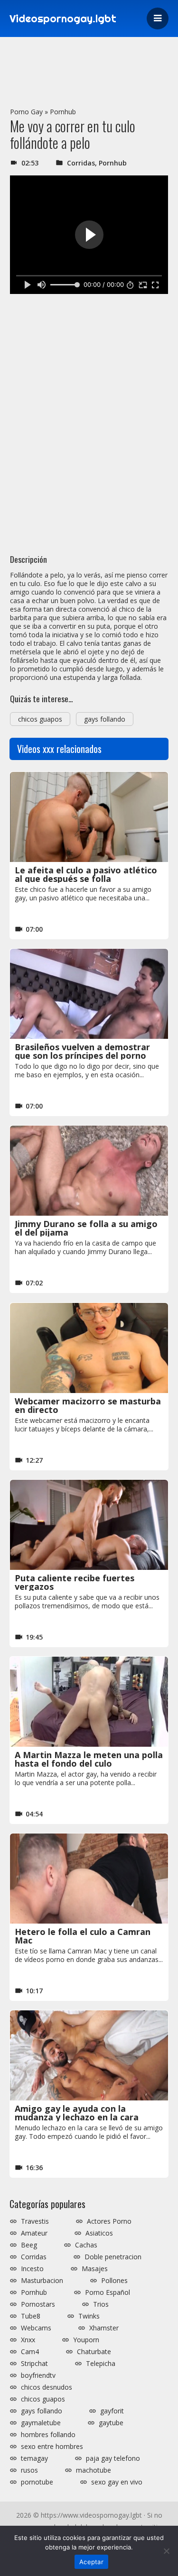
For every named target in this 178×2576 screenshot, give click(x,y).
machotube (94, 2470)
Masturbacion (42, 2281)
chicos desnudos (47, 2387)
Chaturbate (94, 2352)
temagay (34, 2458)
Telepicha (101, 2364)
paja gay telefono (113, 2458)
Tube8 (31, 2316)
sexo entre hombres (52, 2447)
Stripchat (34, 2364)
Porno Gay (26, 112)
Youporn (86, 2340)
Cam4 (30, 2352)
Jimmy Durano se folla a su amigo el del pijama (86, 1228)
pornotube (37, 2482)
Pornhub (63, 112)
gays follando (105, 719)
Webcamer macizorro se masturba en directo (88, 1405)
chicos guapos (40, 719)
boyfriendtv (38, 2375)
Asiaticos (99, 2233)
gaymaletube (41, 2423)
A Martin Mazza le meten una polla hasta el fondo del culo (89, 1759)
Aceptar (91, 2562)
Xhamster (104, 2328)
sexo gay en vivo (117, 2482)
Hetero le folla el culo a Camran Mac (83, 1936)
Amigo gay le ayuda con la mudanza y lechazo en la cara (77, 2113)
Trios (101, 2304)
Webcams (36, 2328)
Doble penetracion (113, 2257)
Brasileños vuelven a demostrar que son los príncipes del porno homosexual (82, 1055)
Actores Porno (109, 2221)
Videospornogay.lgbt (63, 18)
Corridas (81, 163)
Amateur (34, 2233)
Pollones (114, 2281)
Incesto (32, 2269)
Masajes (95, 2269)
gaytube (111, 2423)
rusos (29, 2470)
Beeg (29, 2245)
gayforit (112, 2411)
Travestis (35, 2221)
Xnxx (28, 2340)
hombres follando (48, 2435)
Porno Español (108, 2292)
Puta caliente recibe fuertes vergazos (75, 1582)
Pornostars (38, 2304)
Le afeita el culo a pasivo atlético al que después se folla (86, 874)
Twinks (89, 2316)
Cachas (86, 2245)
